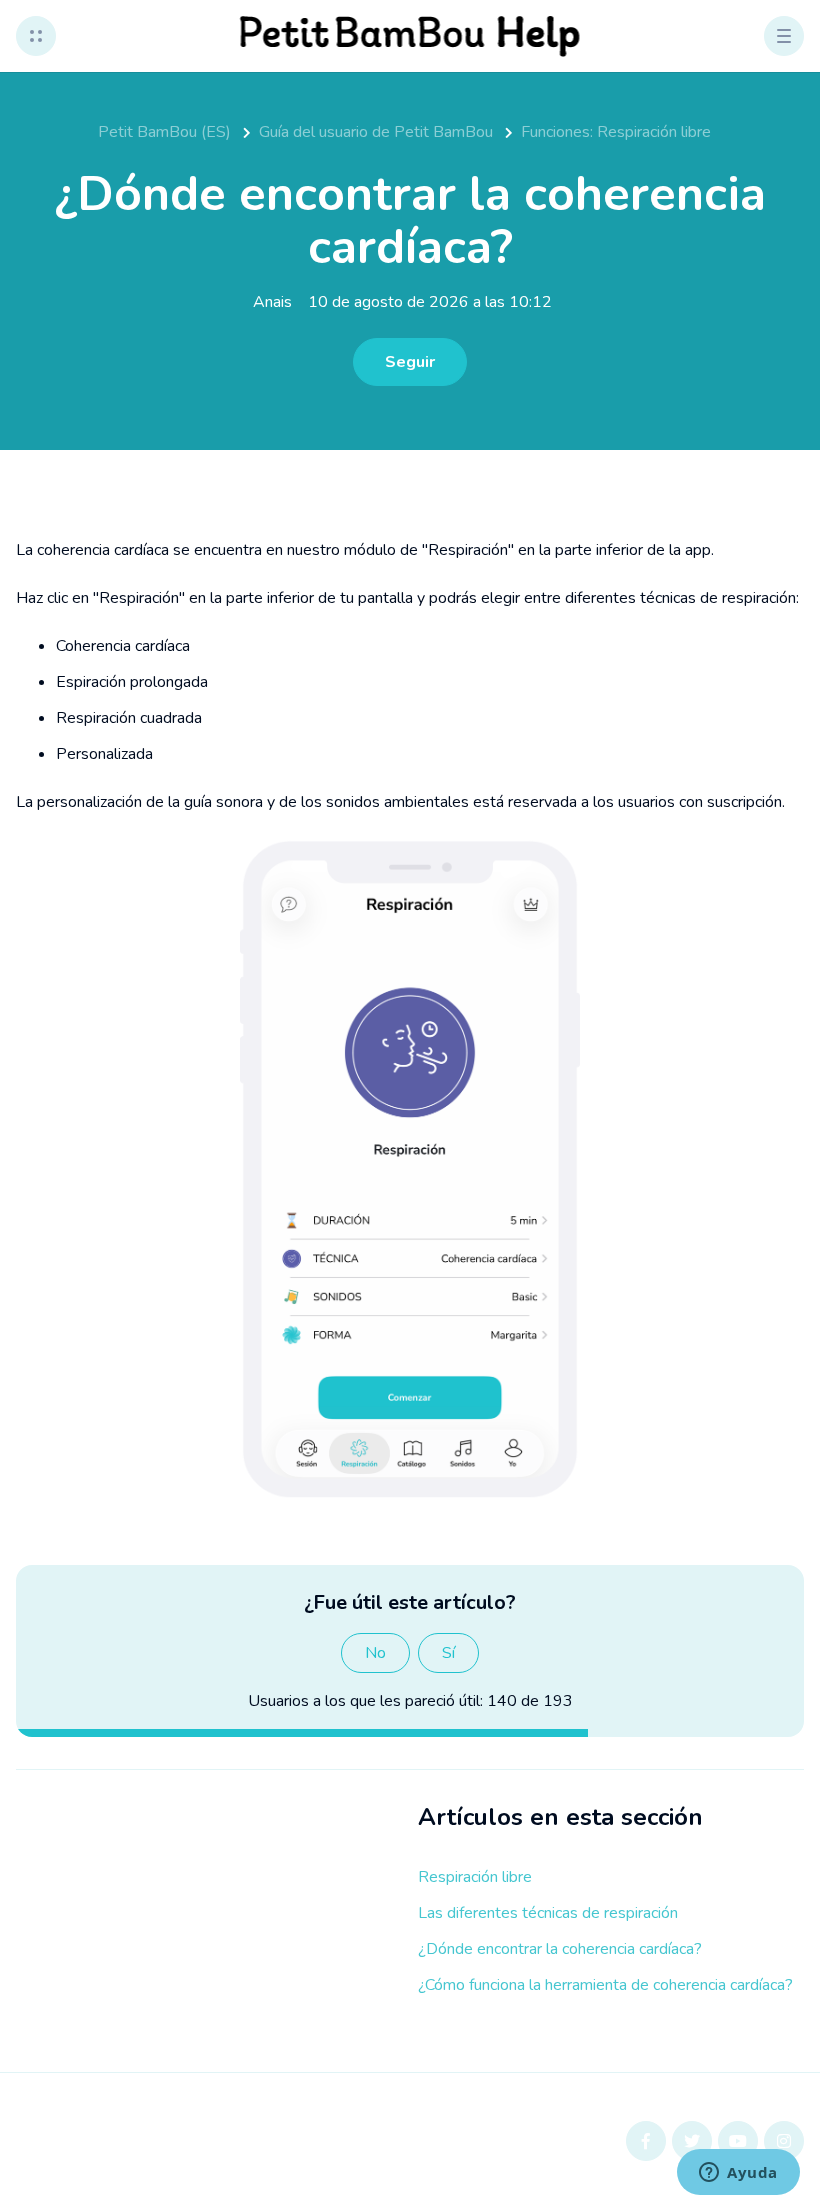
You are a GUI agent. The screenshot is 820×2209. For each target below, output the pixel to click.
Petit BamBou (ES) (164, 132)
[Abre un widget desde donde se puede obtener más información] (738, 2174)
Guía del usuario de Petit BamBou (376, 132)
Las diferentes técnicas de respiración (548, 1913)
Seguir (410, 362)
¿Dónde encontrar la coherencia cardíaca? (560, 1949)
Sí (448, 1653)
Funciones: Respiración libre (616, 132)
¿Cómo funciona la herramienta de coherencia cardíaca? (605, 1985)
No (375, 1653)
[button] (36, 36)
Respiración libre (475, 1877)
